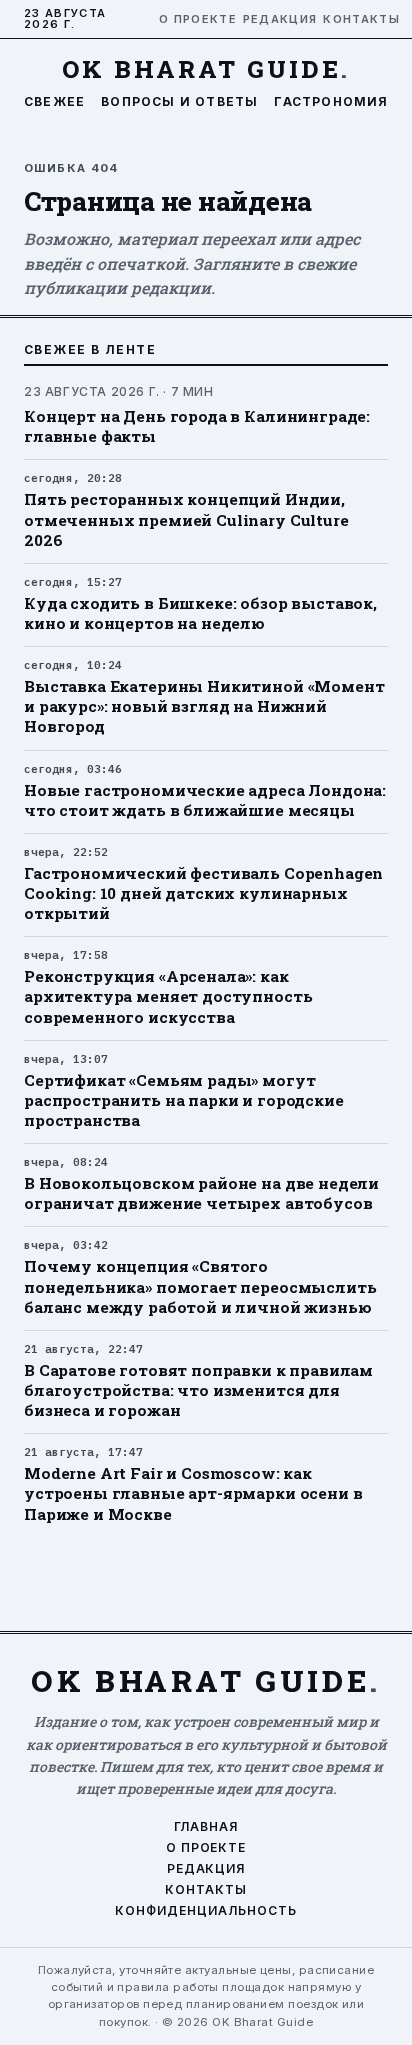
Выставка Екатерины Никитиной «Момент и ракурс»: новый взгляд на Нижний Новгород (204, 706)
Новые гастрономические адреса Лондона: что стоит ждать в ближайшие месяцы (205, 800)
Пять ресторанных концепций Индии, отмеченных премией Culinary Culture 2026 (186, 519)
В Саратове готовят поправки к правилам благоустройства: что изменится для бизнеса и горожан (198, 1390)
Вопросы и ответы (179, 102)
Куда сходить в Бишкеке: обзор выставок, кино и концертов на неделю (200, 613)
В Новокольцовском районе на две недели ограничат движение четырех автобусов (201, 1193)
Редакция (274, 19)
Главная (206, 1827)
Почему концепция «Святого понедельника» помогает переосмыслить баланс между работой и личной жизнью (200, 1286)
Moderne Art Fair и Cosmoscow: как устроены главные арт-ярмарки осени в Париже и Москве (193, 1493)
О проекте (192, 19)
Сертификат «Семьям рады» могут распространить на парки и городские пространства (184, 1100)
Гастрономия (331, 102)
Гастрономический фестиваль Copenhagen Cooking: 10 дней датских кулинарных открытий (203, 893)
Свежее (54, 102)
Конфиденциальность (205, 1911)
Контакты (355, 19)
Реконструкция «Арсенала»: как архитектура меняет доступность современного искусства (168, 996)
